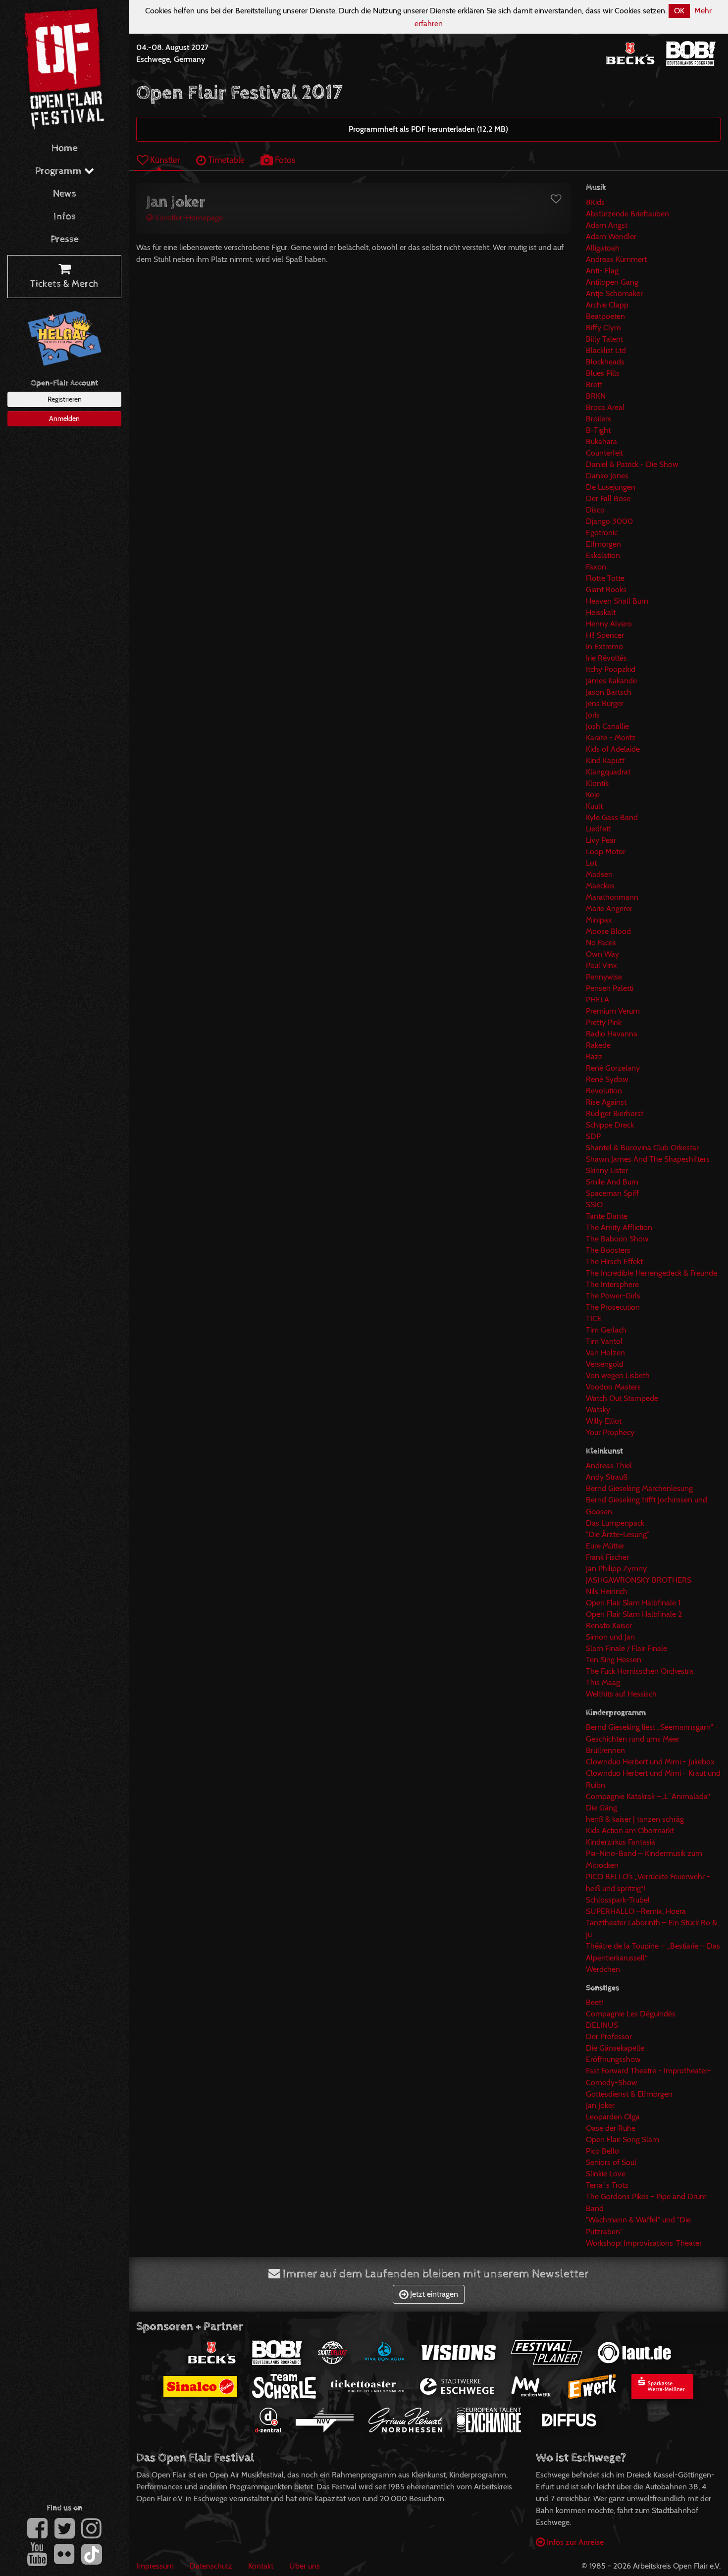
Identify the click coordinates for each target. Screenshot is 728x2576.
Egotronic (602, 533)
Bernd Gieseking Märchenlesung (639, 1488)
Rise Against (606, 1102)
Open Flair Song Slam (623, 2139)
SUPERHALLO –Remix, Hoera (636, 1911)
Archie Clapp (607, 305)
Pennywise (604, 977)
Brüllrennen (605, 1750)
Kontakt (261, 2566)
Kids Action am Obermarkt (630, 1830)
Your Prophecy (610, 1432)
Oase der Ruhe (611, 2128)
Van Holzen (605, 1353)
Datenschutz (211, 2566)
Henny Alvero (609, 624)
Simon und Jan (610, 1637)
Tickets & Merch (64, 284)
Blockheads (605, 362)
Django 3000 (609, 521)
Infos (65, 217)
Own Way (602, 954)
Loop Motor (606, 851)
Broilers (598, 419)
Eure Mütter (605, 1546)
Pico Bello (602, 2151)
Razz (594, 1056)
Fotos (284, 160)
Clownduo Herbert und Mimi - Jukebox (650, 1762)
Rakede (598, 1045)
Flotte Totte (605, 578)
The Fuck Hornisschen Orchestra (640, 1671)
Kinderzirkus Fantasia (621, 1842)
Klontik (597, 783)
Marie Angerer (609, 908)
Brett (594, 385)
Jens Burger (605, 703)
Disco (595, 510)
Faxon (596, 567)
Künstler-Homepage (188, 218)
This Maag (603, 1682)
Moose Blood (608, 931)
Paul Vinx (601, 965)
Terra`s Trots (607, 2185)
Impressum (155, 2566)
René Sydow (607, 1079)
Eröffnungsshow (613, 2059)
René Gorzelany (613, 1068)
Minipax (599, 920)
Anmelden (64, 418)
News (65, 194)
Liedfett (598, 829)
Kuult (594, 806)
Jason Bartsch (609, 692)
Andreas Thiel (609, 1466)
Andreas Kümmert (616, 259)
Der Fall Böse (608, 498)
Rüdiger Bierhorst (615, 1113)
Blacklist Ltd (606, 350)
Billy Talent (604, 339)
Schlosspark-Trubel (618, 1900)
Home (65, 148)
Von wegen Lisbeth (618, 1375)
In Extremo (604, 646)
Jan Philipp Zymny (616, 1569)
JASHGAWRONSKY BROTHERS (639, 1580)
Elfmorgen (603, 544)
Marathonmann (612, 897)
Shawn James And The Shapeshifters (648, 1159)
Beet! (595, 2002)
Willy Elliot (604, 1421)
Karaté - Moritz (611, 738)
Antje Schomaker (614, 293)
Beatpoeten (605, 316)
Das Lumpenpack (615, 1523)
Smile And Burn (612, 1182)
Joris (593, 715)
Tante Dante (607, 1216)
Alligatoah (603, 248)
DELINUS (602, 2025)
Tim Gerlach (606, 1330)
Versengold (605, 1364)
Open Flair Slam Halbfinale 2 (634, 1614)
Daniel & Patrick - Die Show (632, 464)
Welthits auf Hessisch (621, 1694)
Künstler (164, 160)
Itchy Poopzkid (611, 669)
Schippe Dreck (610, 1125)
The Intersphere (612, 1284)
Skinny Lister (607, 1170)
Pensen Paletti (610, 988)
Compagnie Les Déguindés (631, 2014)
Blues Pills (603, 373)
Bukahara (601, 441)
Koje (593, 795)
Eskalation (603, 555)
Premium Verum (613, 1011)
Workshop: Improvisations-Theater (644, 2243)
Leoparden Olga (613, 2117)
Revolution (604, 1091)
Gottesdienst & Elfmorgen (629, 2094)
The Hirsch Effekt (614, 1262)
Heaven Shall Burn (617, 601)
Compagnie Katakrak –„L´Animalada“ (648, 1796)
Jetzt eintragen (433, 2294)
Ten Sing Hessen (614, 1660)
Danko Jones (607, 476)
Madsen (599, 874)
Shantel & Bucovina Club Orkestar (642, 1148)
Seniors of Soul (611, 2162)
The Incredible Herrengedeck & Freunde (651, 1273)
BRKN (596, 396)
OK (679, 11)
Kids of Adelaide (613, 749)
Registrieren (65, 399)
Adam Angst (607, 225)
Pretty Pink (604, 1022)
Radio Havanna (612, 1034)
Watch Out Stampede (622, 1398)
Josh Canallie (607, 726)
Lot (591, 863)
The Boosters (608, 1250)
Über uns (305, 2566)
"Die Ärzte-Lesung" (618, 1534)
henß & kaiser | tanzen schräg (635, 1819)
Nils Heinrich (607, 1591)
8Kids (595, 202)
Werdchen (603, 1969)
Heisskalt (601, 612)
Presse (65, 239)
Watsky (598, 1410)
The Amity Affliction (619, 1227)
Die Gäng (601, 1808)
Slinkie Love (606, 2174)
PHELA (598, 1000)
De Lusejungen (611, 487)
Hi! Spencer (605, 635)
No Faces (601, 943)
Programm (60, 171)
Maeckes (600, 886)
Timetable (225, 160)
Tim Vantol (604, 1341)
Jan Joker (600, 2105)
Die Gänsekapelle (615, 2048)
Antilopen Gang (612, 282)
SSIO (594, 1205)
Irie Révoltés (606, 658)
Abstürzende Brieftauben (627, 214)
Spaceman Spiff (612, 1193)
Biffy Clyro (603, 328)
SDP (593, 1136)
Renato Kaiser (609, 1625)
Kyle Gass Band (612, 817)
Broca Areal (605, 407)
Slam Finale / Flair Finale (626, 1648)
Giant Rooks (606, 590)
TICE (594, 1318)
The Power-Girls (613, 1296)
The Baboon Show (617, 1239)
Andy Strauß (607, 1477)
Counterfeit (604, 453)
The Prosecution (613, 1307)
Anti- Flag (602, 271)
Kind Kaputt (605, 760)
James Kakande (611, 681)
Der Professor (609, 2036)
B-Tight (598, 430)
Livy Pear (601, 840)
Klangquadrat (608, 772)
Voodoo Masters (613, 1387)
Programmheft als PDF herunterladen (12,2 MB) (428, 129)
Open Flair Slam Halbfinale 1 (633, 1603)
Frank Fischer (607, 1557)
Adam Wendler (611, 236)
